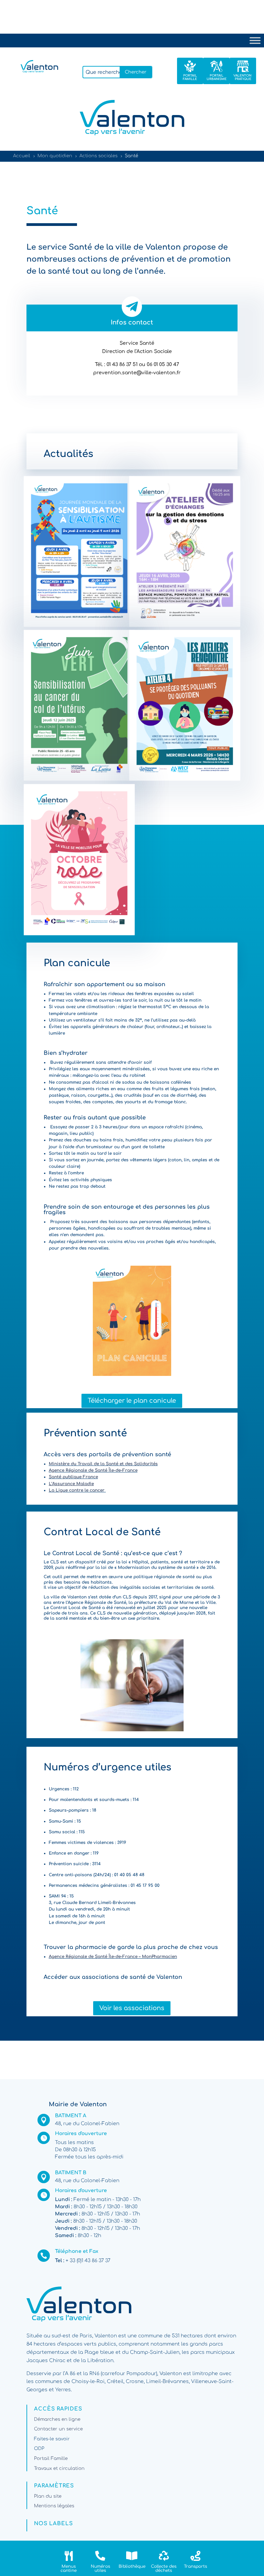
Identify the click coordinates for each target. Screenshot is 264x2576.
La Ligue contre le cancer (77, 1490)
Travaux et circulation (59, 2469)
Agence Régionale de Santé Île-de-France (93, 1470)
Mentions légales (54, 2506)
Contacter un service (58, 2429)
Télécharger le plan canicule (132, 1401)
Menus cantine (69, 2568)
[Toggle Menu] (255, 40)
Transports (195, 2566)
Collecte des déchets (164, 2568)
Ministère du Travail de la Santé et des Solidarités (103, 1464)
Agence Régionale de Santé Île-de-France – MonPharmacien (113, 1957)
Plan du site (48, 2496)
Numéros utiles (100, 2568)
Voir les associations (132, 2008)
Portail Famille (51, 2459)
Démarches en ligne (57, 2419)
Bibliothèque (132, 2566)
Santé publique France (73, 1477)
